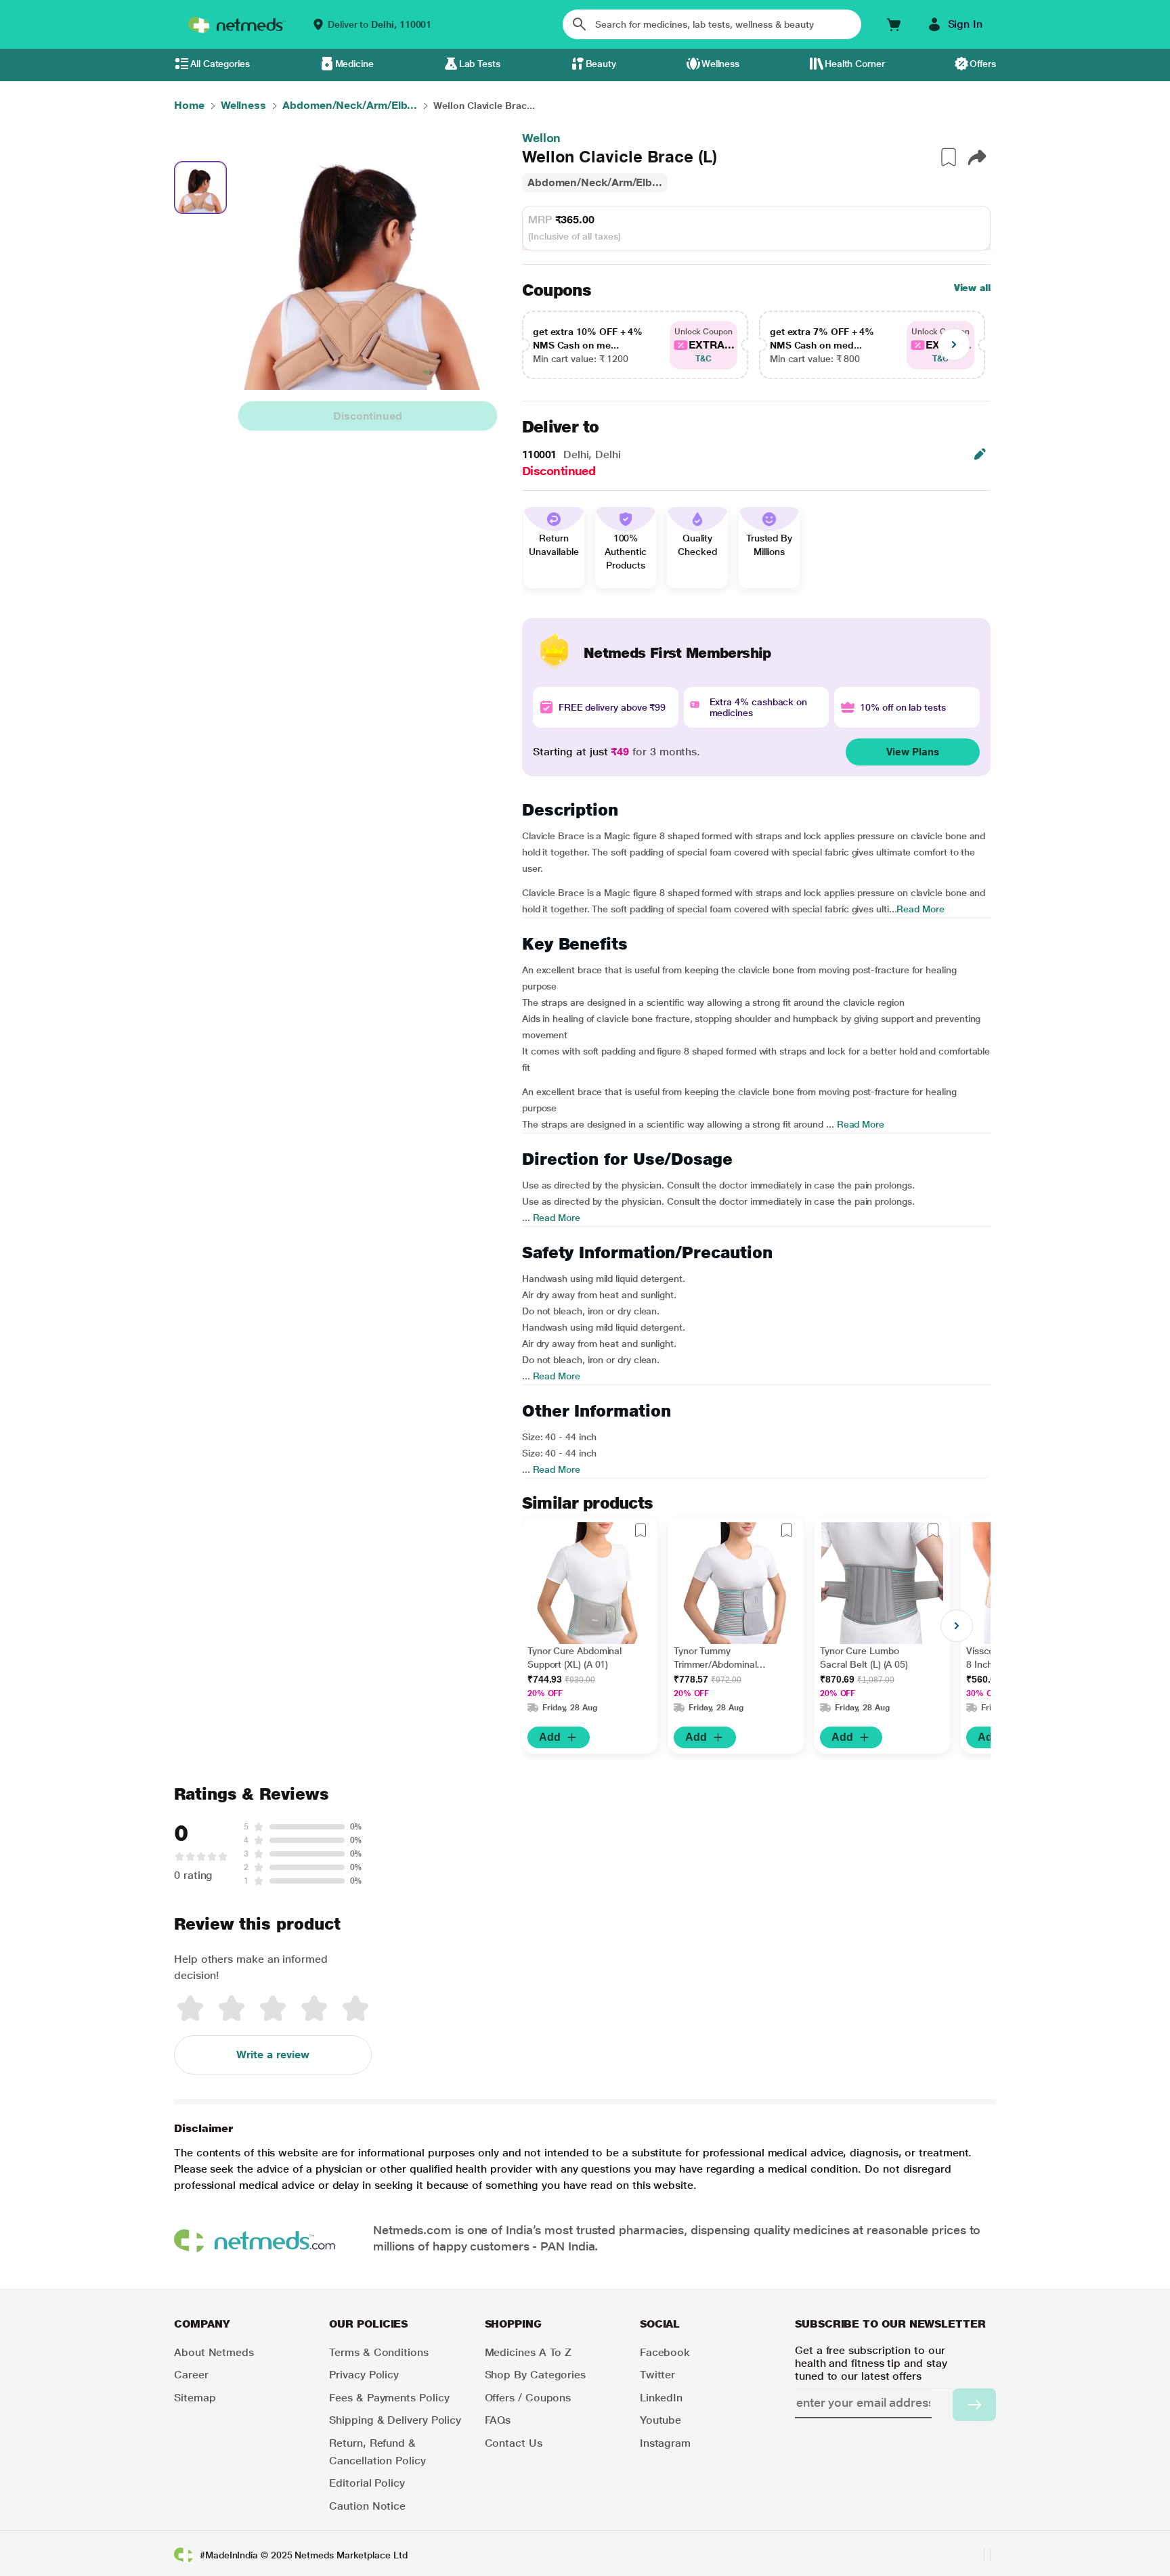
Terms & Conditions (379, 2352)
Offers (983, 64)
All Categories (220, 64)
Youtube (660, 2420)
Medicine (354, 64)
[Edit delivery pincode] (980, 454)
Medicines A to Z (528, 2352)
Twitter (657, 2375)
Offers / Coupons (528, 2398)
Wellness (720, 64)
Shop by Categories (536, 2375)
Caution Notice (367, 2506)
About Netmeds (214, 2352)
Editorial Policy (367, 2483)
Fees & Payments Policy (389, 2398)
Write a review (273, 2055)
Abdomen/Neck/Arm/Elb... (595, 182)
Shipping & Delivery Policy (395, 2420)
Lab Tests (480, 64)
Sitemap (195, 2398)
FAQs (498, 2420)
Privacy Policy (364, 2375)
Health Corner (855, 64)
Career (191, 2375)
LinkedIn (661, 2398)
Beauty (601, 64)
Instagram (665, 2443)
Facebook (665, 2352)
